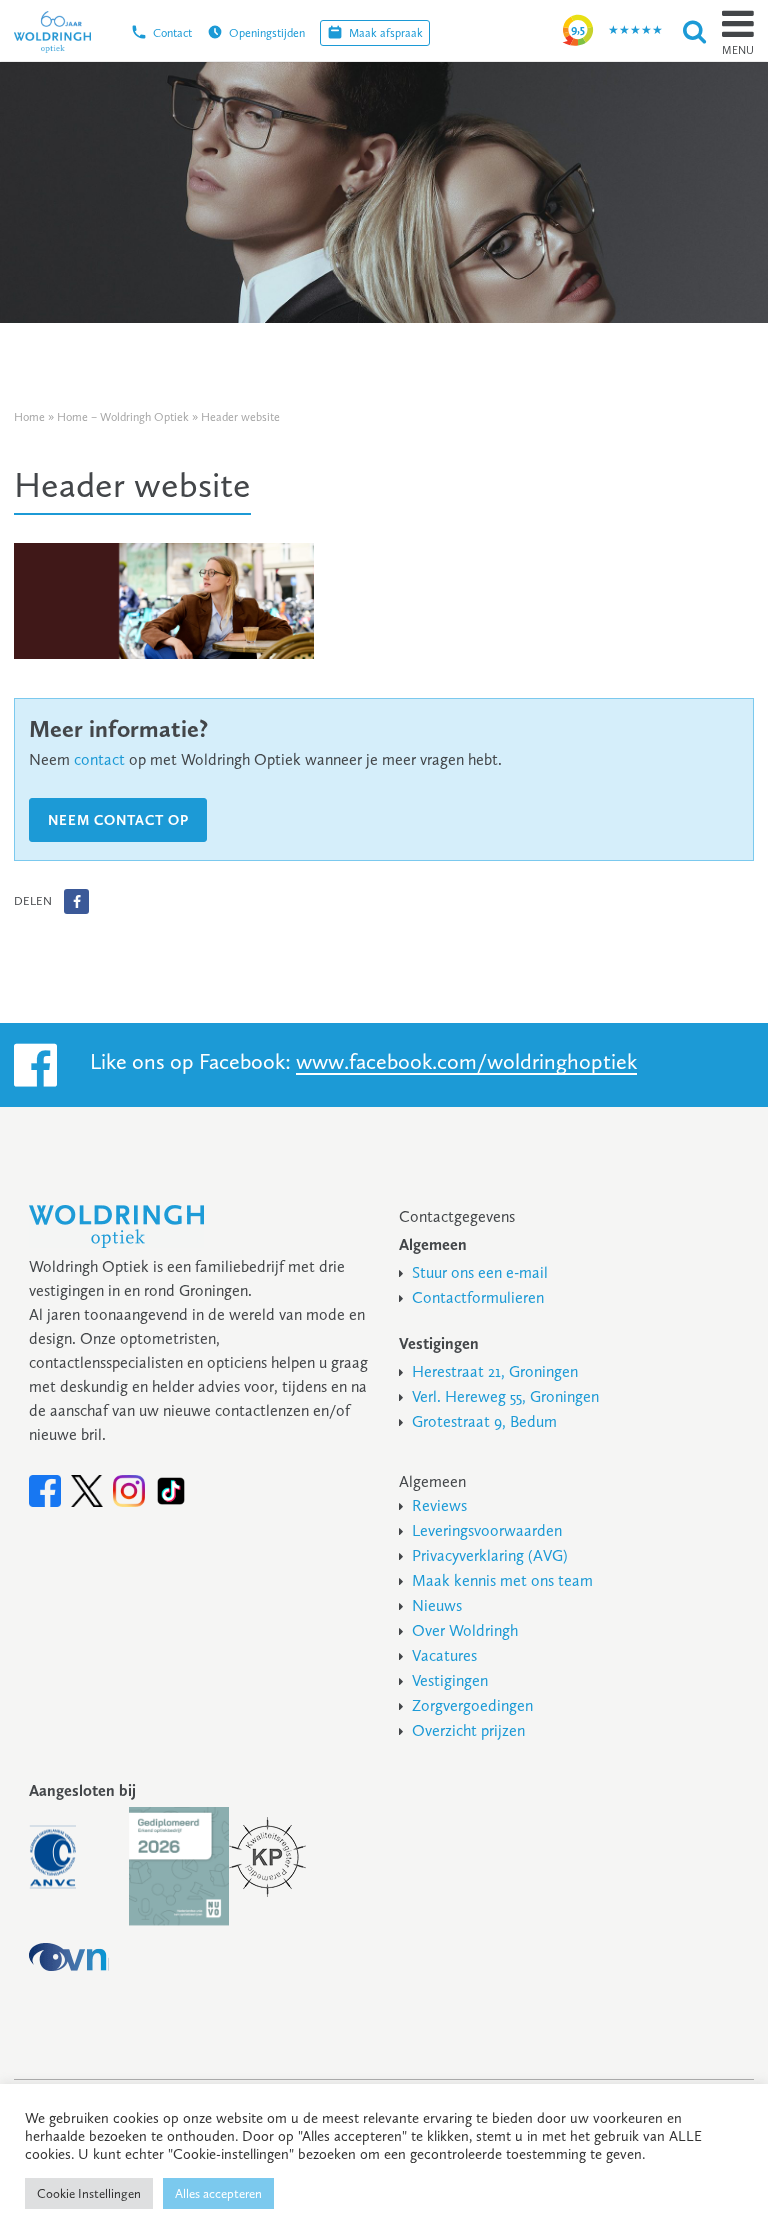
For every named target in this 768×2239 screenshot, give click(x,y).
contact (99, 759)
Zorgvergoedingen (472, 1705)
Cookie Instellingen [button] (89, 2193)
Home (29, 417)
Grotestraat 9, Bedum (484, 1421)
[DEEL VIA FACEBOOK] (76, 901)
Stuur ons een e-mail (480, 1272)
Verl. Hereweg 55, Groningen (505, 1396)
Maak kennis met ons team (502, 1580)
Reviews (439, 1505)
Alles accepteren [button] (218, 2193)
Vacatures (444, 1655)
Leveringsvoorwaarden (487, 1530)
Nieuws (437, 1605)
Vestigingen (450, 1680)
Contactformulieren (478, 1297)
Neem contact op (118, 820)
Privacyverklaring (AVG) (490, 1555)
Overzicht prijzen (468, 1730)
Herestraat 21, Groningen (495, 1371)
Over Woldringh (465, 1630)
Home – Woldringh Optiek (123, 417)
